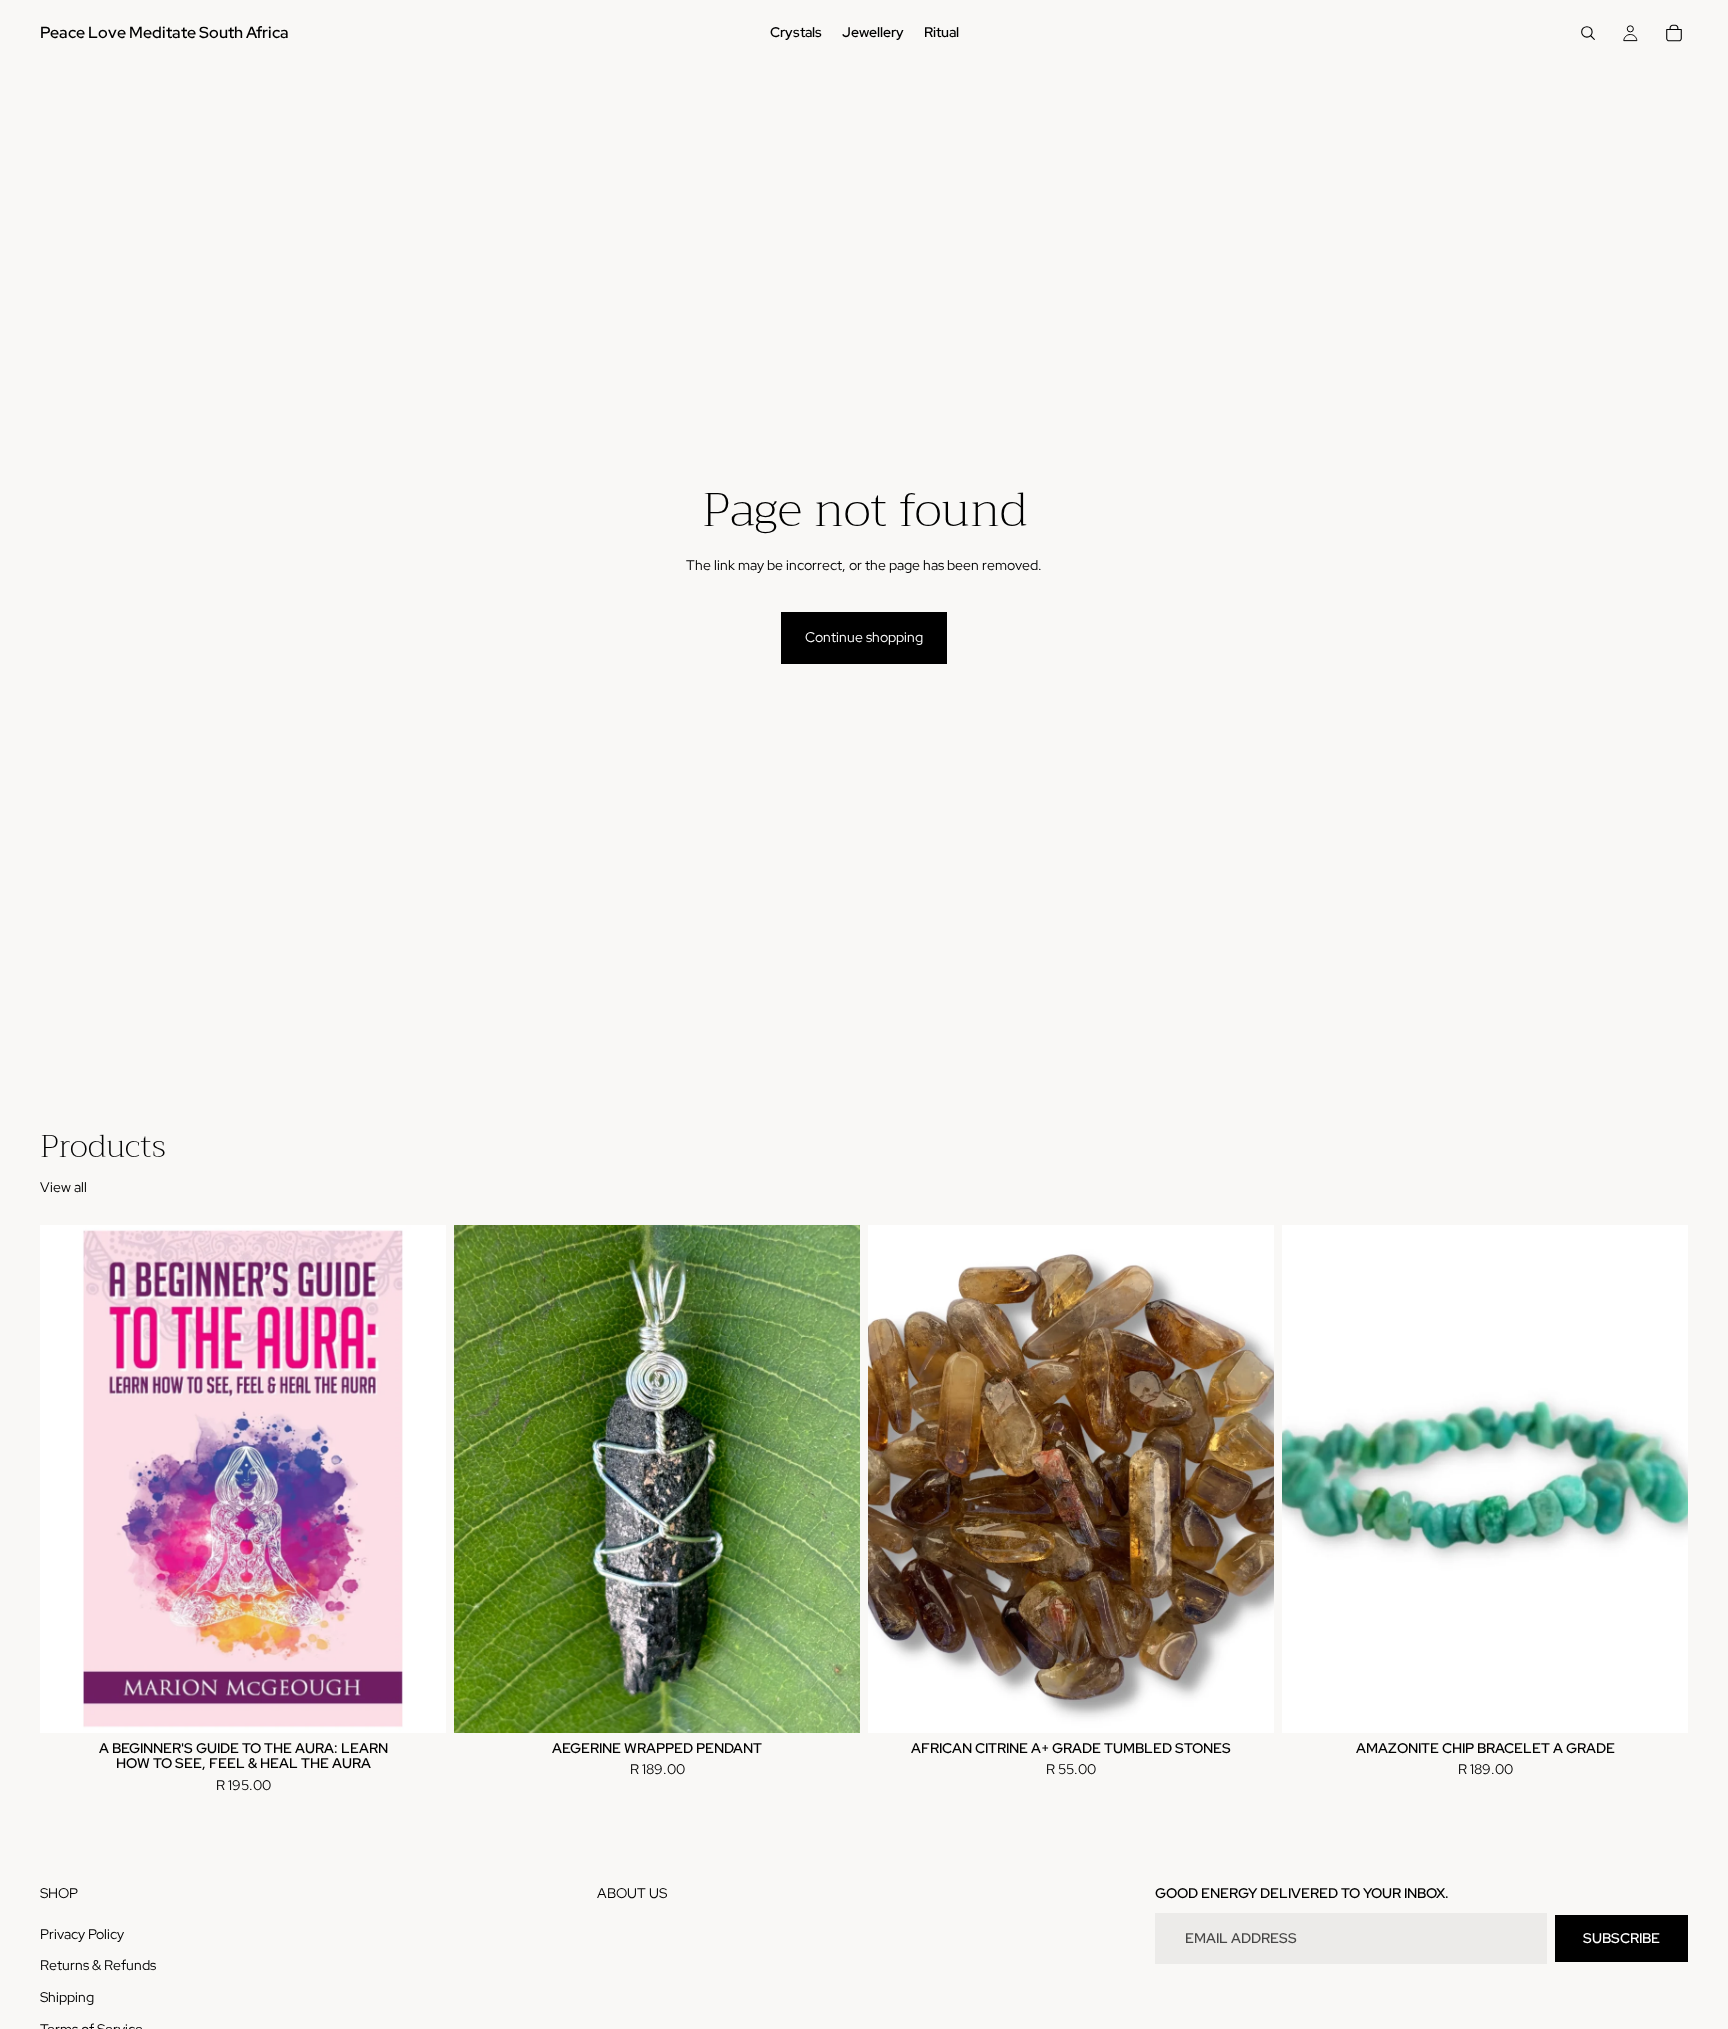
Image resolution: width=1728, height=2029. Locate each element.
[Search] (1588, 33)
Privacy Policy (82, 1934)
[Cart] (1674, 33)
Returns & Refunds (98, 1966)
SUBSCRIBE (1621, 1938)
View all (63, 1187)
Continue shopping (864, 637)
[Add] (415, 1702)
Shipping (67, 1997)
